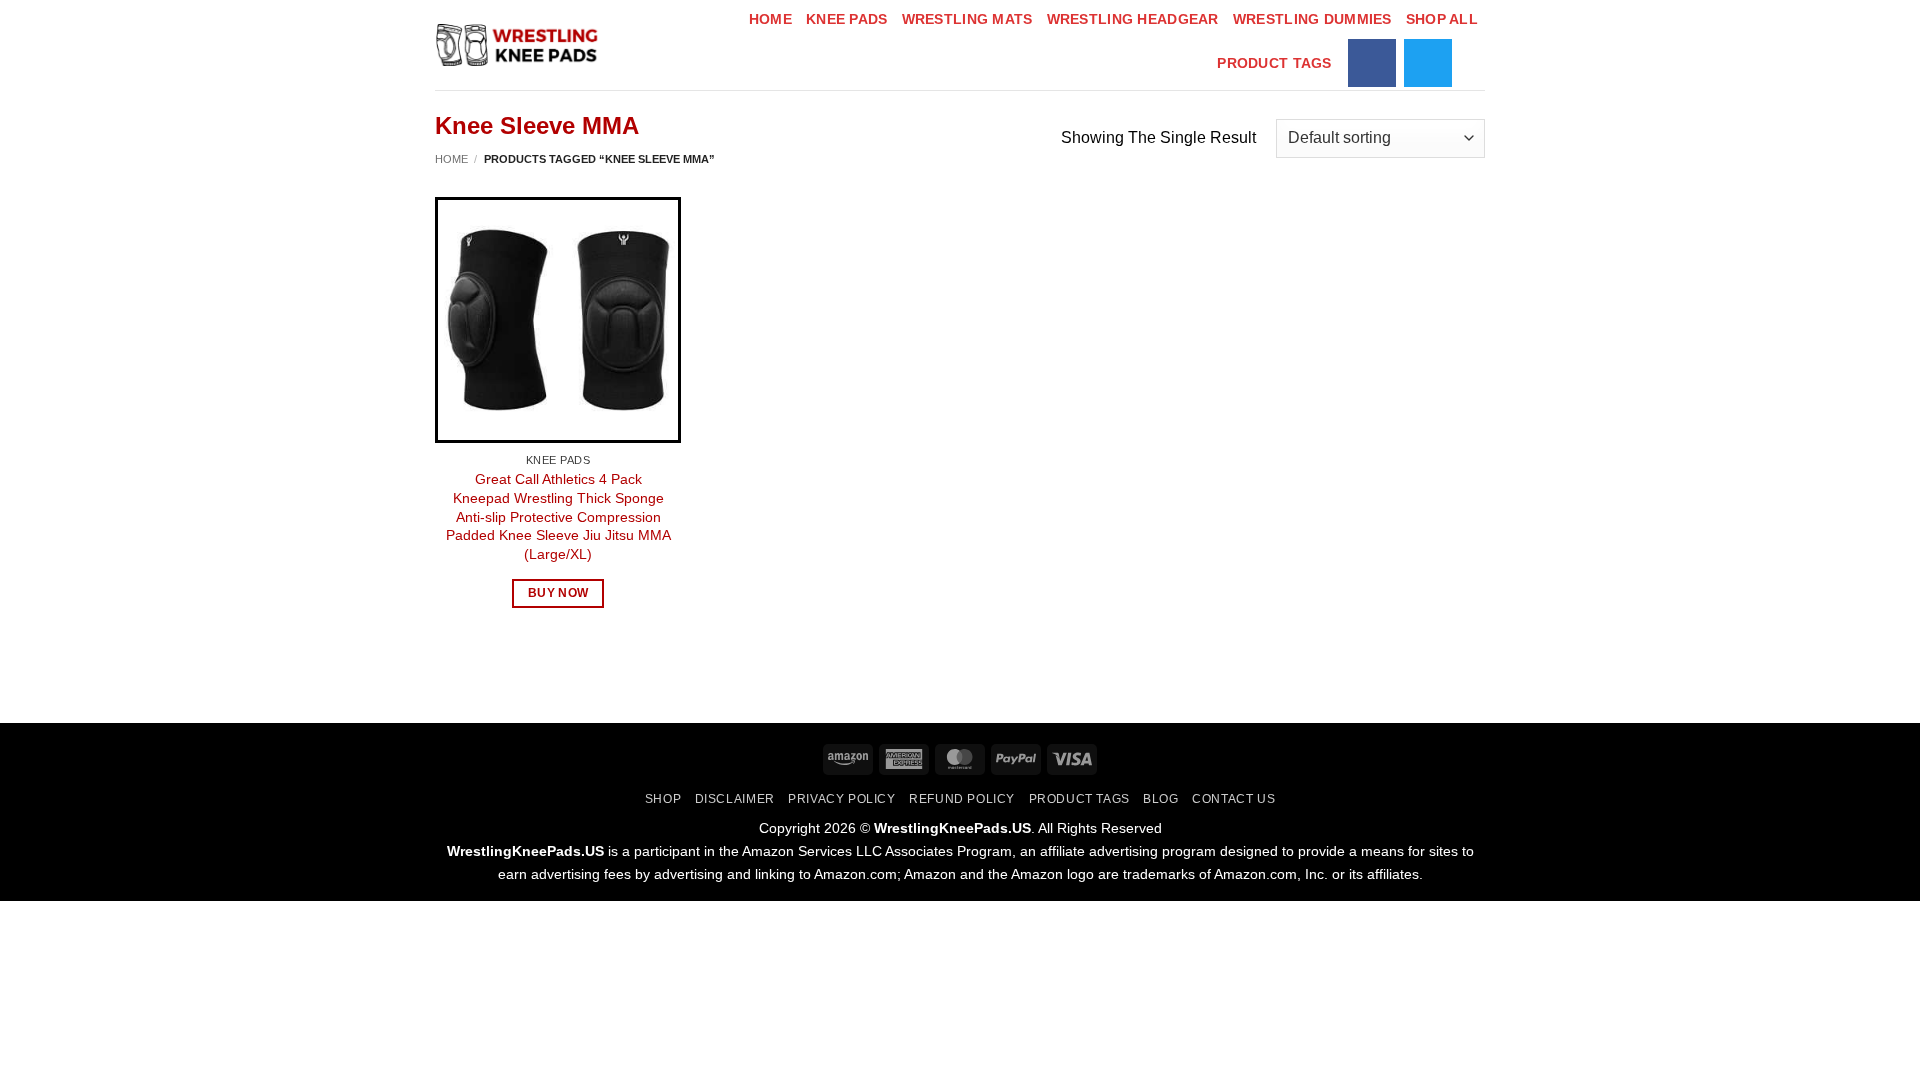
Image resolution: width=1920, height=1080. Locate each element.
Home (770, 19)
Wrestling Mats (967, 19)
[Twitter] (1428, 63)
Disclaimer (735, 799)
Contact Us (1233, 799)
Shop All (1442, 19)
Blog (1160, 799)
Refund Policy (962, 799)
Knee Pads (847, 19)
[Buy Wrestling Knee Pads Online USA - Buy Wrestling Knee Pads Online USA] (519, 45)
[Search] (1476, 63)
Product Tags (1274, 63)
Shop (663, 799)
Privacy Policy (842, 799)
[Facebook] (1372, 63)
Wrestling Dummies (1312, 19)
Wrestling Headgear (1133, 19)
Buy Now (558, 593)
